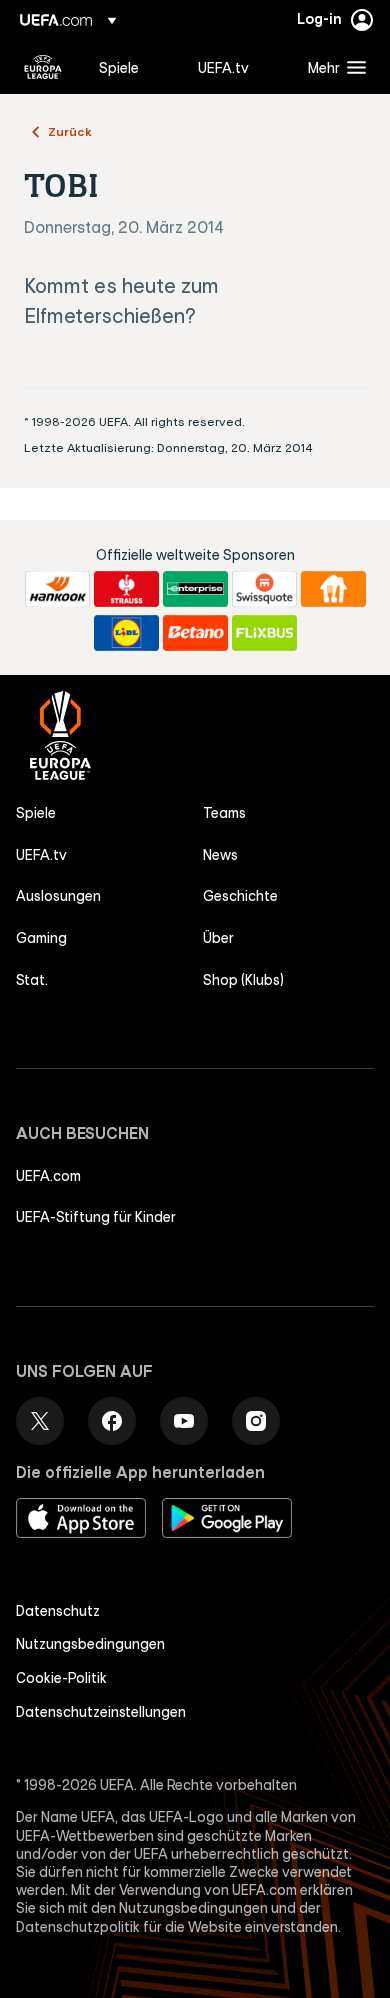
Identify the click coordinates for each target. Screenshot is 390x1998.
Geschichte (240, 896)
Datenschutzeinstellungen (101, 1712)
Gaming (41, 938)
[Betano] (195, 633)
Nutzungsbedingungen (90, 1644)
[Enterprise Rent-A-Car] (195, 589)
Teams (224, 813)
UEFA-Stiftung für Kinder (96, 1217)
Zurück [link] (70, 131)
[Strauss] (126, 589)
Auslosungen (58, 896)
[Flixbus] (264, 633)
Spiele (36, 813)
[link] (119, 67)
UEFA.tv (41, 855)
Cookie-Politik (61, 1678)
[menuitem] (131, 67)
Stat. (32, 980)
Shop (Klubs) (243, 980)
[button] (332, 67)
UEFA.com (48, 1176)
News (220, 855)
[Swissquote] (264, 589)
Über (218, 938)
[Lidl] (126, 633)
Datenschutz (58, 1611)
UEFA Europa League (43, 67)
